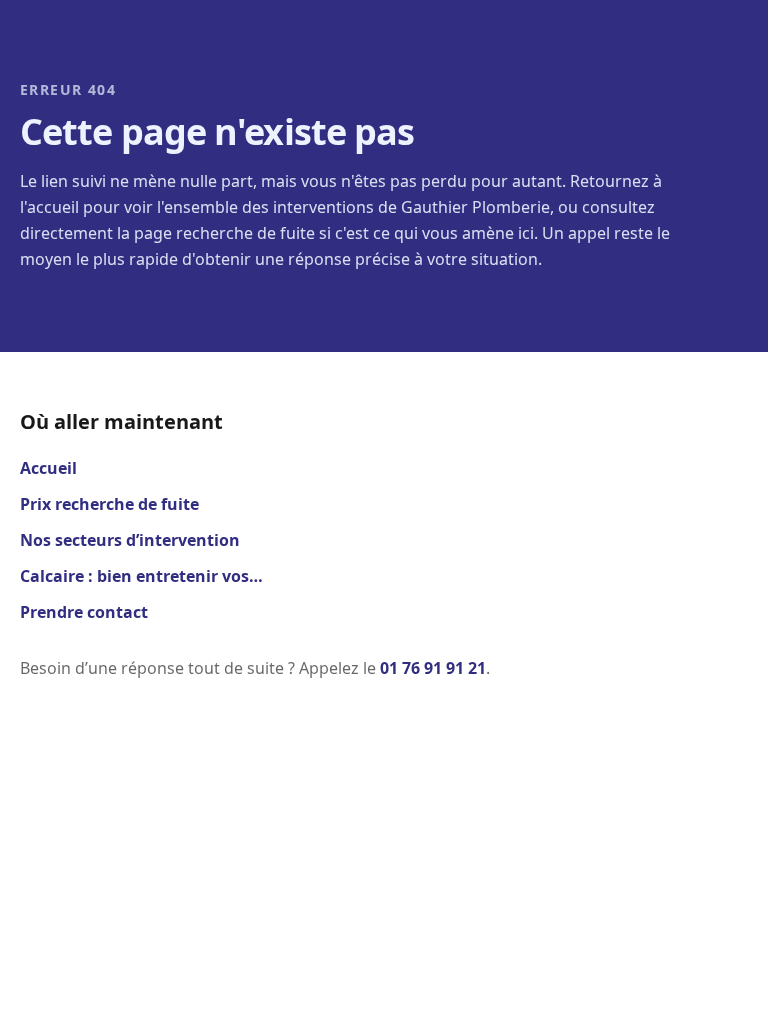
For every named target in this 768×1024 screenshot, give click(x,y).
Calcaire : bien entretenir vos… (141, 576)
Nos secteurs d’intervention (130, 540)
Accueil (48, 468)
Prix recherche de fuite (109, 504)
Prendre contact (84, 612)
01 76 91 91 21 (433, 668)
